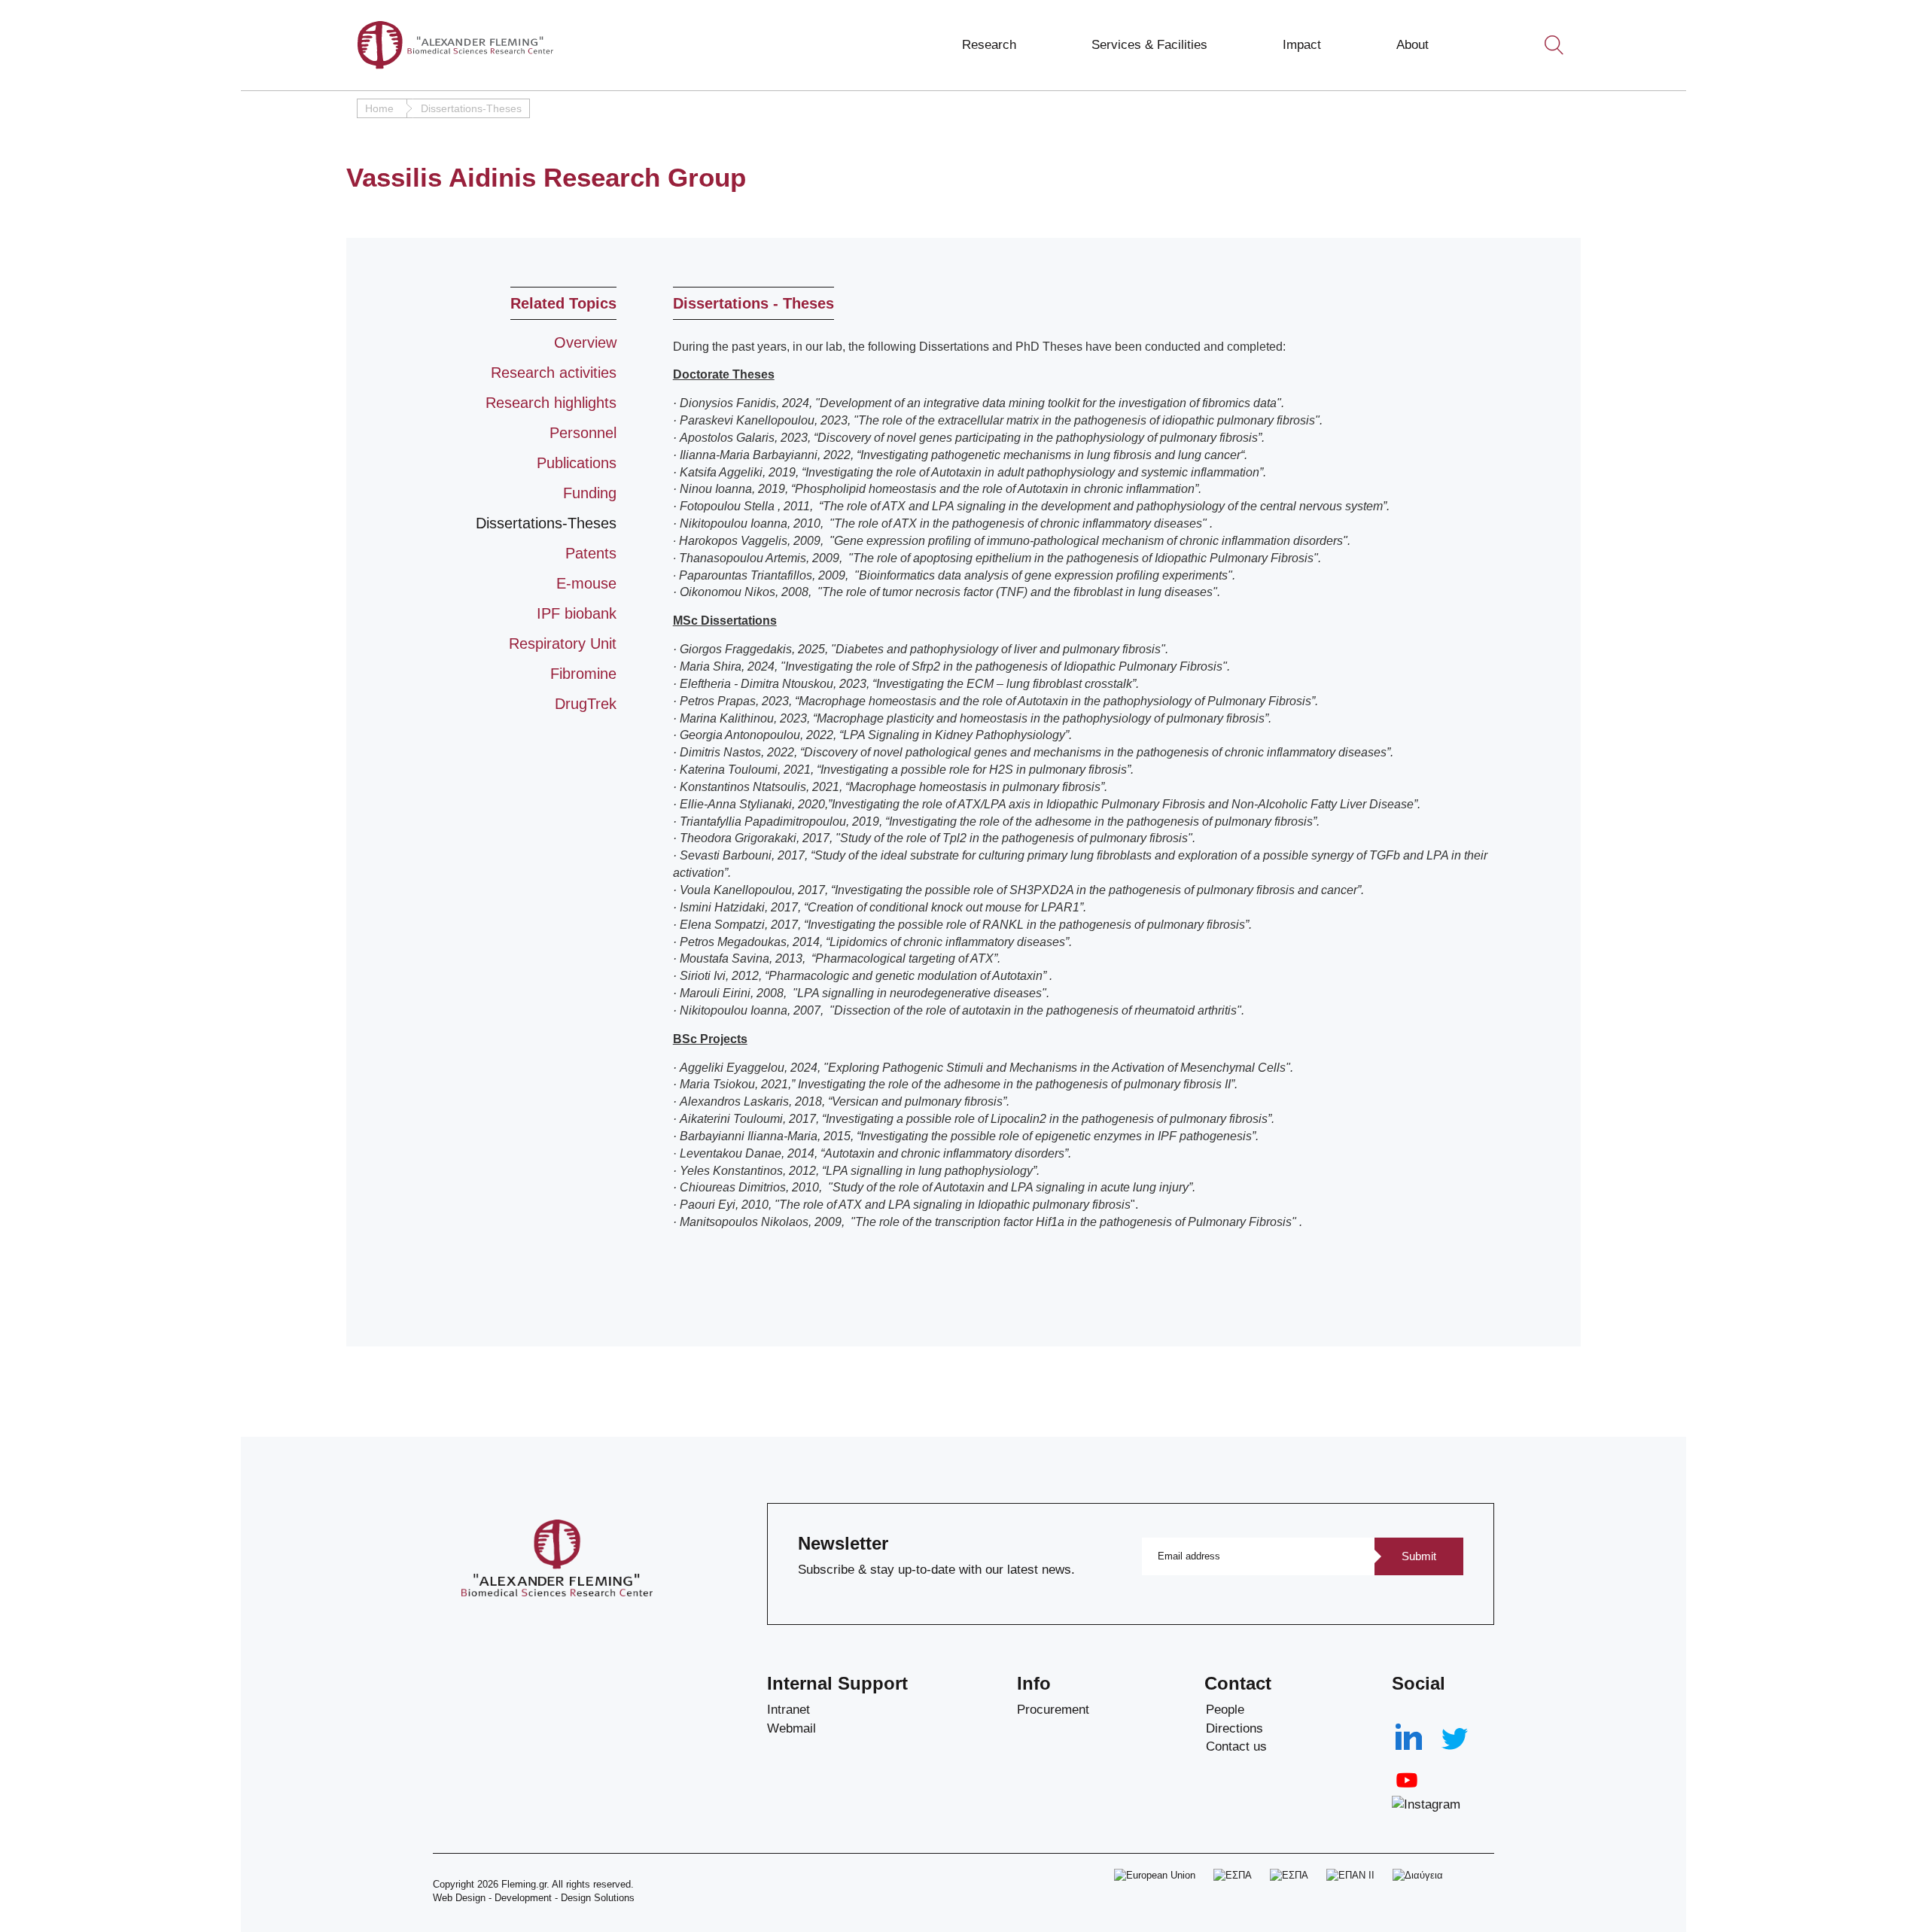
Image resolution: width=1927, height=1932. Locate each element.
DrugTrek (586, 704)
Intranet (788, 1710)
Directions (1234, 1728)
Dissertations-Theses (546, 523)
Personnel (583, 433)
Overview (585, 342)
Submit (1419, 1556)
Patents (591, 553)
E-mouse (586, 583)
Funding (590, 493)
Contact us (1236, 1746)
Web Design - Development (492, 1898)
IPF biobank (577, 613)
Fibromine (583, 674)
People (1225, 1710)
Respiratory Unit (563, 643)
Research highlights (551, 403)
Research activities (554, 373)
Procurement (1053, 1710)
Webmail (792, 1728)
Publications (577, 463)
